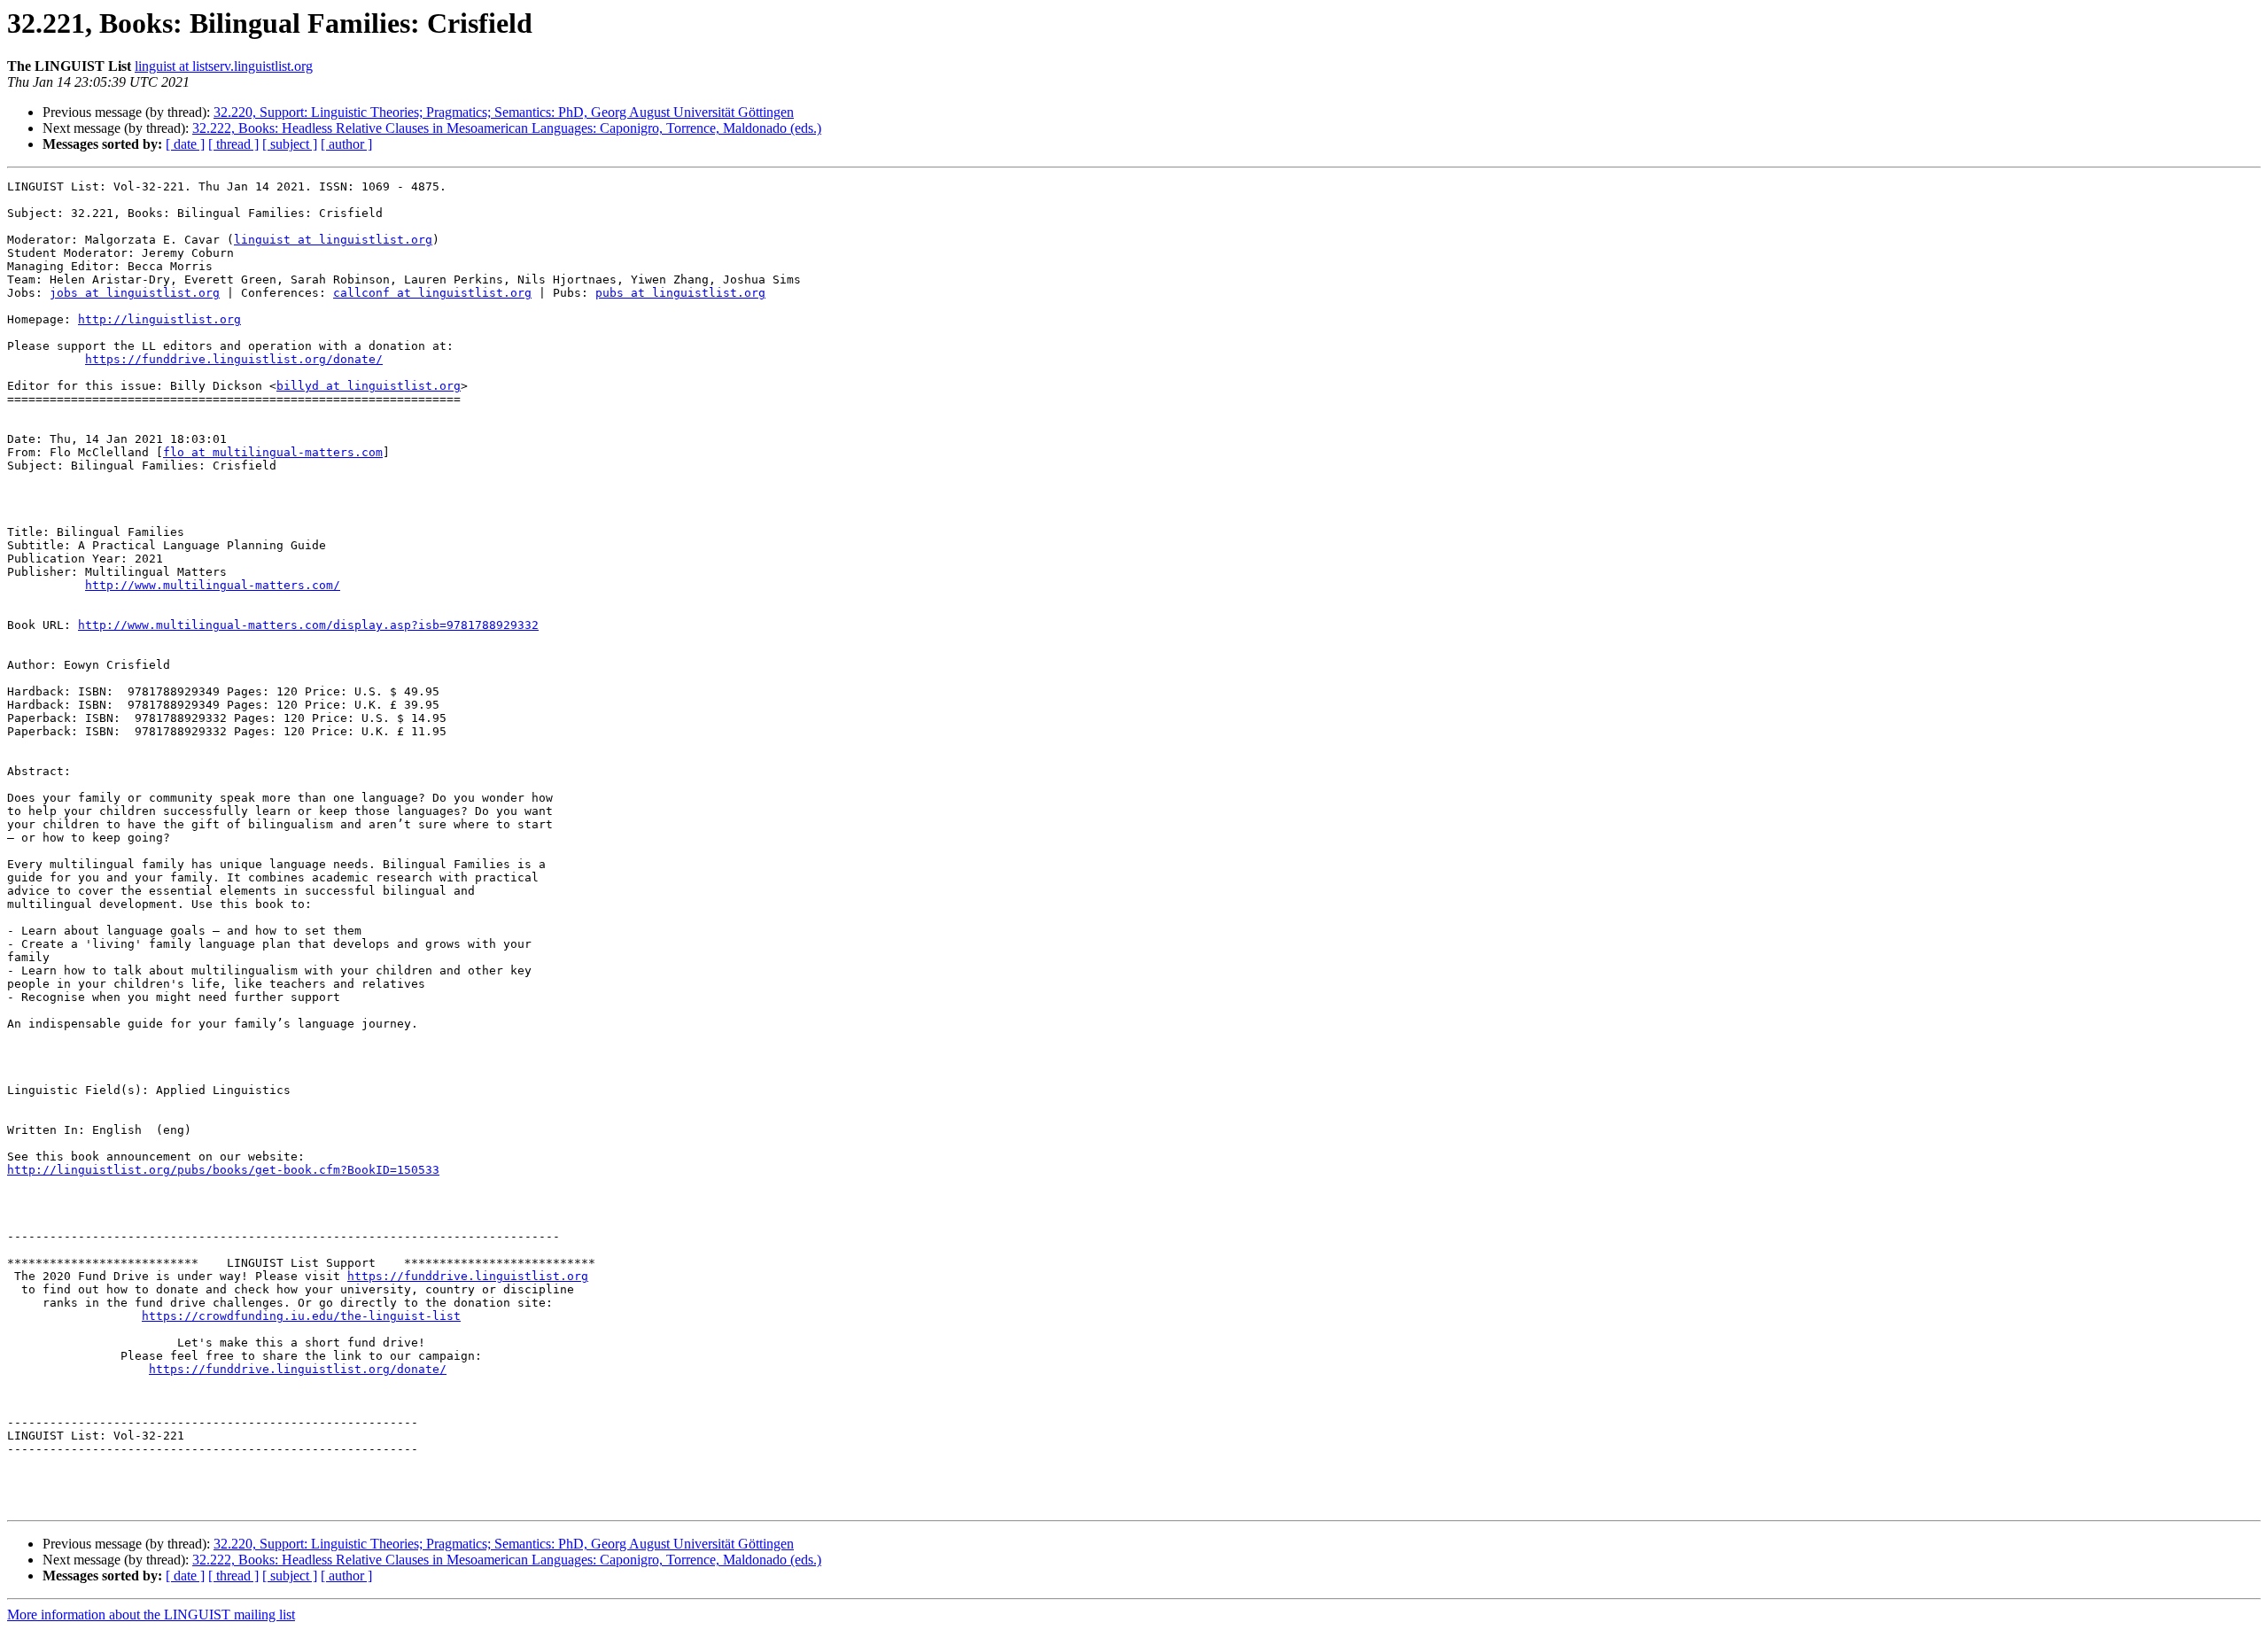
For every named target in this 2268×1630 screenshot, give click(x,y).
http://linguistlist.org (159, 319)
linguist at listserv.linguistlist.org (224, 66)
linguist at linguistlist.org (333, 240)
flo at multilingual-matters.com (273, 452)
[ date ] (185, 144)
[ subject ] (290, 144)
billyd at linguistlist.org (369, 386)
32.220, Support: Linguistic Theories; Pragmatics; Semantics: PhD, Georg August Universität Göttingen (504, 112)
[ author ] (346, 144)
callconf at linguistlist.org (432, 293)
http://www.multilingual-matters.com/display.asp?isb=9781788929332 (308, 625)
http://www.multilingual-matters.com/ (213, 585)
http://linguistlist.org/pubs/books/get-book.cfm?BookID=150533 (223, 1170)
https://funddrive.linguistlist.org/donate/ (234, 359)
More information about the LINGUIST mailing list (151, 1614)
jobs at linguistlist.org (135, 293)
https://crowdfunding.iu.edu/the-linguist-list (301, 1316)
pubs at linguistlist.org (680, 293)
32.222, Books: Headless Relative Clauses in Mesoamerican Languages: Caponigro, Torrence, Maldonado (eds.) (507, 128)
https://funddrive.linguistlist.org (468, 1276)
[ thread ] (233, 144)
